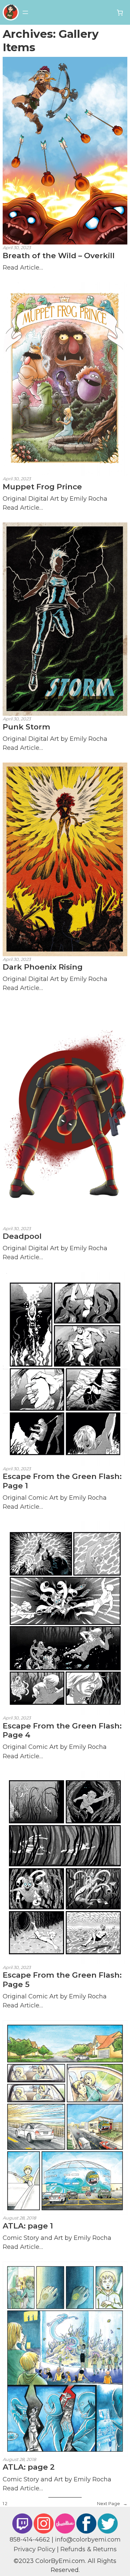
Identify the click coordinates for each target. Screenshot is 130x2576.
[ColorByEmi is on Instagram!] (44, 2523)
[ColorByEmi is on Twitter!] (108, 2523)
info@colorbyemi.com (88, 2539)
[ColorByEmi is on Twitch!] (22, 2523)
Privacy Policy (34, 2549)
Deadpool (22, 1236)
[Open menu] (25, 12)
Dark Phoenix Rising (43, 967)
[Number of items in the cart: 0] (120, 13)
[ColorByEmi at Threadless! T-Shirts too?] (65, 2523)
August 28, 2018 (19, 2218)
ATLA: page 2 (29, 2467)
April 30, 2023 (17, 248)
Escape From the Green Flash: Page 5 (62, 1980)
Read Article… (23, 267)
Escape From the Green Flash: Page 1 (62, 1481)
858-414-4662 (30, 2539)
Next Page (112, 2504)
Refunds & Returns (88, 2549)
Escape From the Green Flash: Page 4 (62, 1730)
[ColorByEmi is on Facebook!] (86, 2523)
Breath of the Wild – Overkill (59, 256)
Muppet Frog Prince (42, 487)
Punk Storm (26, 727)
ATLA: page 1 (28, 2226)
